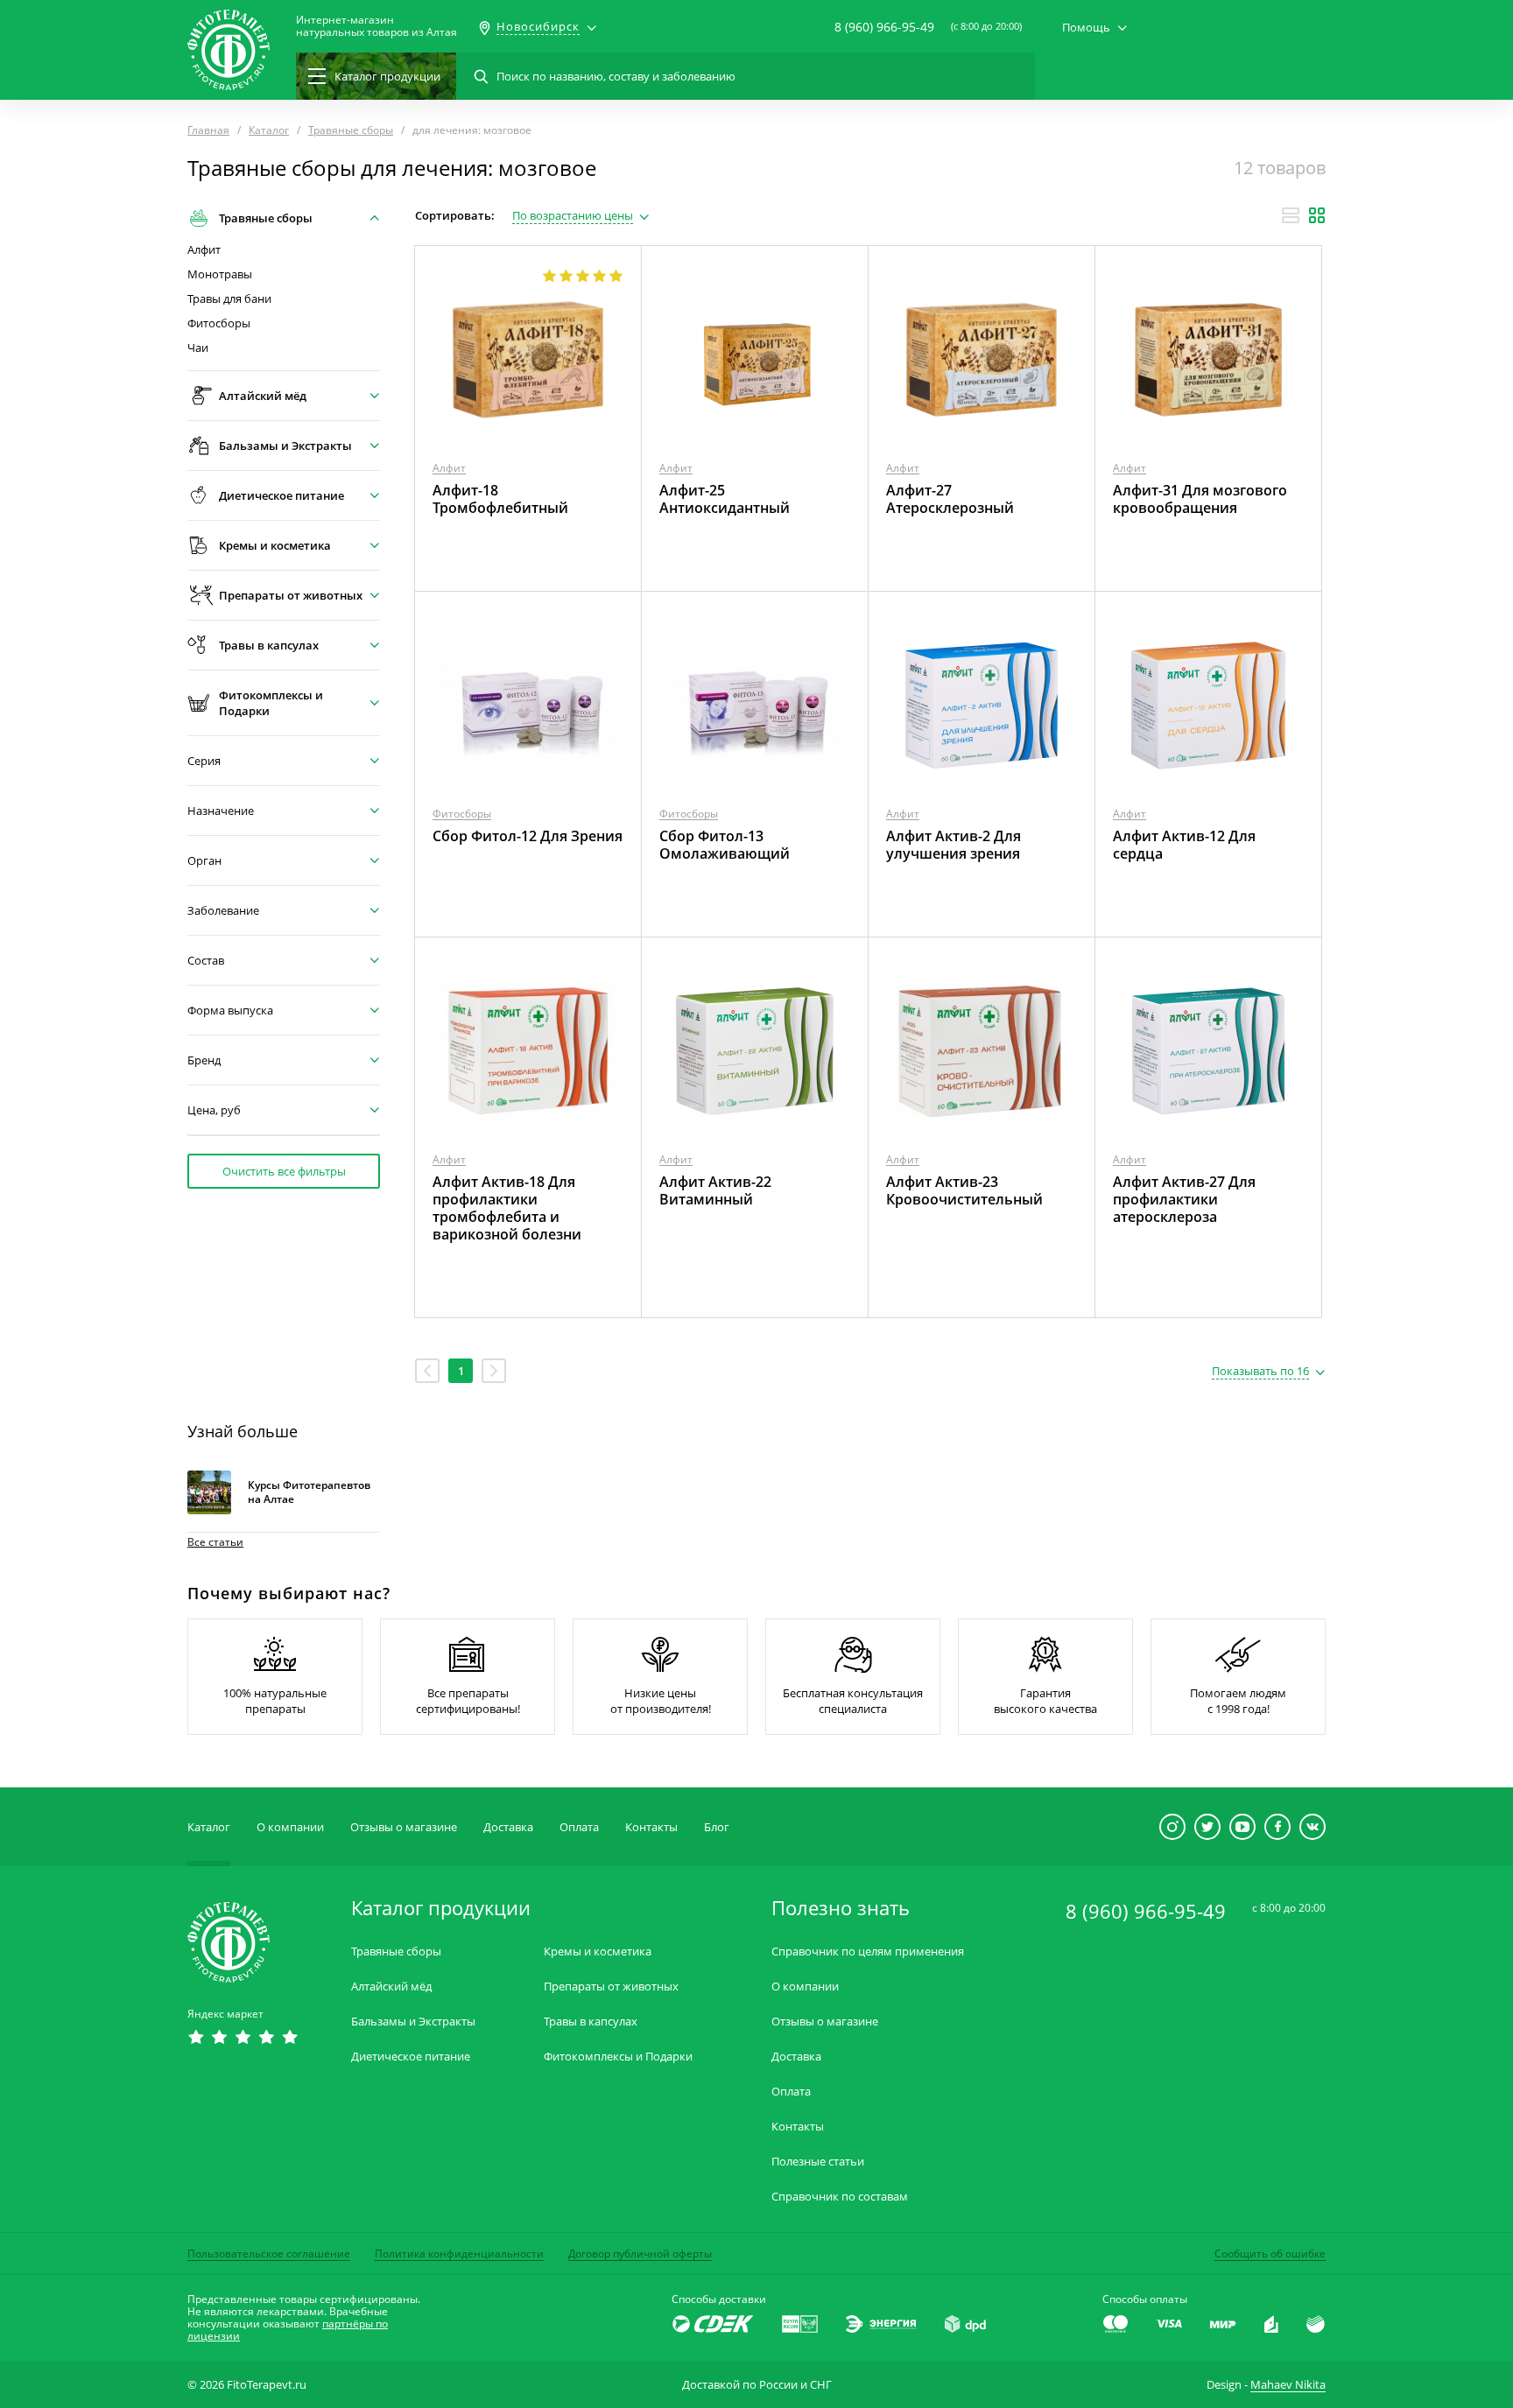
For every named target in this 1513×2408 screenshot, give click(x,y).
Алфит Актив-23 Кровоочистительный (964, 1190)
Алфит (204, 250)
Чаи (198, 348)
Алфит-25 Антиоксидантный (725, 499)
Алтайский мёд (391, 1987)
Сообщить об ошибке (1270, 2254)
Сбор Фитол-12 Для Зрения (528, 836)
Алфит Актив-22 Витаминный (715, 1190)
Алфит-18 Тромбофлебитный (500, 499)
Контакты (651, 1827)
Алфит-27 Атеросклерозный (950, 499)
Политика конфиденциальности (459, 2254)
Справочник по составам (840, 2197)
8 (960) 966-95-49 (884, 27)
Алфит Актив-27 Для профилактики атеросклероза (1184, 1199)
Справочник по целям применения (868, 1952)
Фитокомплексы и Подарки (618, 2057)
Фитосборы (219, 323)
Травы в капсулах (591, 2022)
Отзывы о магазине (404, 1827)
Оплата (579, 1827)
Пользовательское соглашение (269, 2254)
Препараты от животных (611, 1987)
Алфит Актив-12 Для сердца (1184, 845)
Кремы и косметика (598, 1952)
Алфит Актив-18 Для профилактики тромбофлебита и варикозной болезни (507, 1208)
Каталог (209, 1827)
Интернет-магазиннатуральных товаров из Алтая (376, 26)
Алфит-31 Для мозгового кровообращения (1200, 499)
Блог (717, 1827)
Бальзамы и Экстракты (413, 2022)
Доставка (508, 1827)
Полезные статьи (818, 2162)
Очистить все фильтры (284, 1171)
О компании (290, 1827)
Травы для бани (229, 299)
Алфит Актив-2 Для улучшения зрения (954, 845)
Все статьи (215, 1542)
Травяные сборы (396, 1952)
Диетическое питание (411, 2057)
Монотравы (220, 274)
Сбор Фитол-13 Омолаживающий (725, 845)
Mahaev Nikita (1288, 2384)
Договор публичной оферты (640, 2254)
